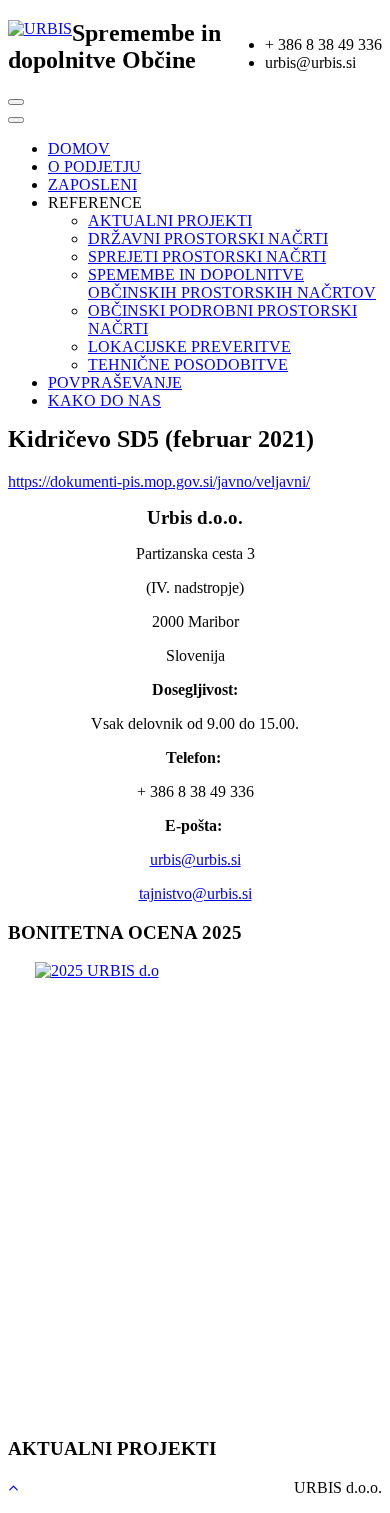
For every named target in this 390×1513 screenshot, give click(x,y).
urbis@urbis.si (195, 859)
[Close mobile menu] (16, 120)
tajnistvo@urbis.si (195, 893)
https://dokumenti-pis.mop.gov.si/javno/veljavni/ (159, 481)
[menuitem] (79, 148)
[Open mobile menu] (16, 102)
